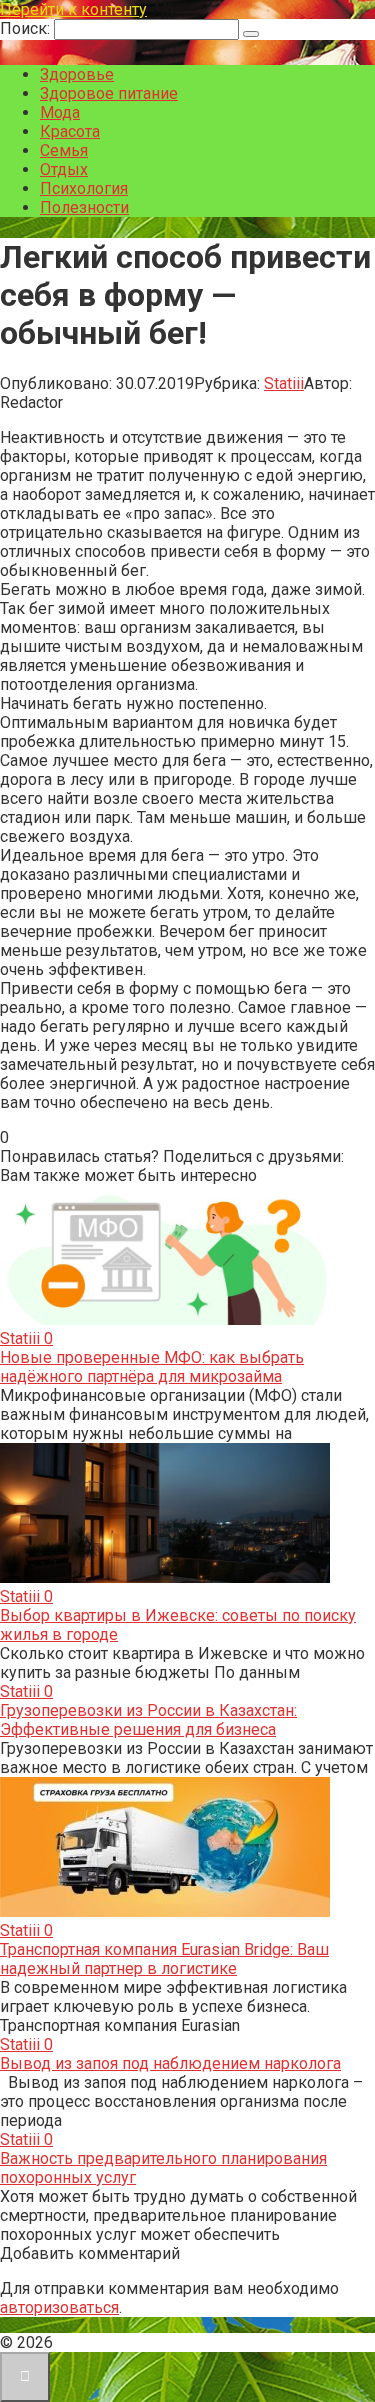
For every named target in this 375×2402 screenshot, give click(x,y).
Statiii (284, 383)
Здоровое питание (109, 93)
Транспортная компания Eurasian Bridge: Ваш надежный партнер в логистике (164, 1959)
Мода (60, 112)
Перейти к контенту (73, 9)
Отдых (64, 169)
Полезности (84, 207)
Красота (70, 131)
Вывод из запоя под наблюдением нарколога (170, 2063)
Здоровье (77, 74)
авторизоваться (59, 2307)
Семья (64, 150)
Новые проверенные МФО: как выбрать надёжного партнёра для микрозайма (152, 1367)
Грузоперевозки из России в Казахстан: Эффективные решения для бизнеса (148, 1720)
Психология (84, 188)
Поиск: (27, 28)
